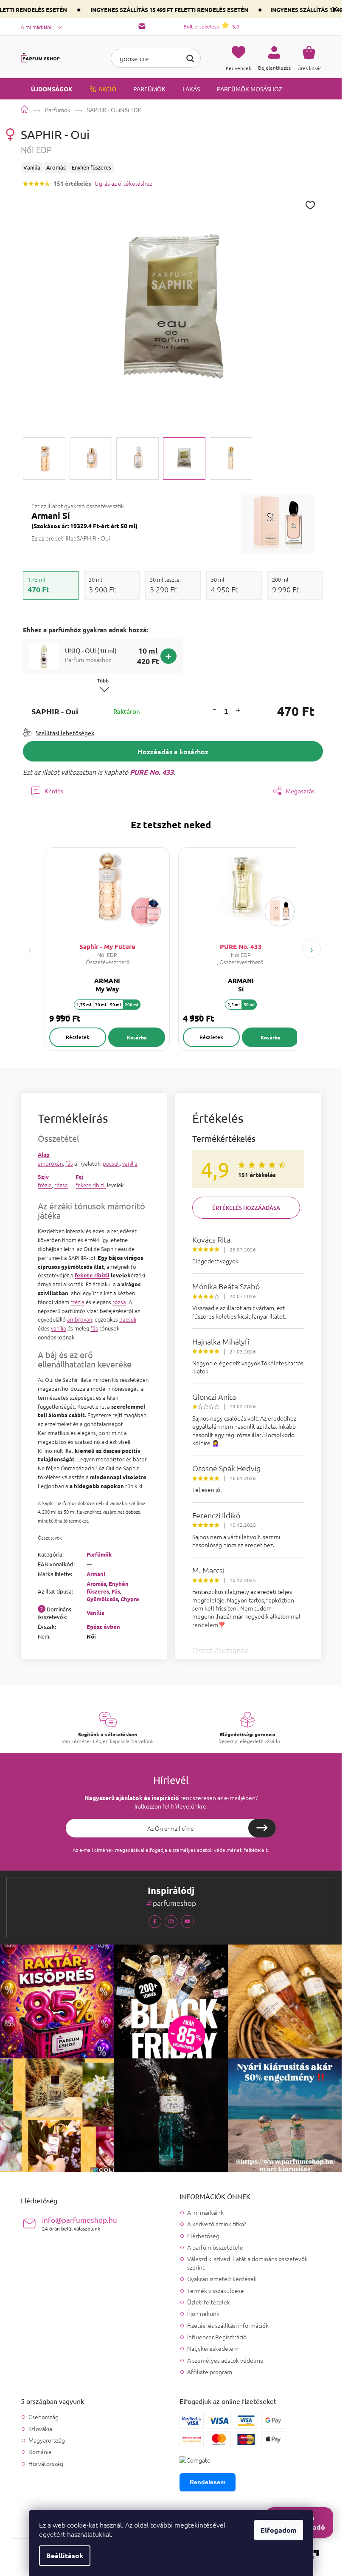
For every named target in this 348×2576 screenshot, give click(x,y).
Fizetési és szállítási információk (228, 2325)
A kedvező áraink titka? (217, 2224)
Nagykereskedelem (213, 2348)
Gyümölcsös (102, 1599)
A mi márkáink (37, 27)
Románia (40, 2452)
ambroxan (80, 1319)
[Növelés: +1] (238, 712)
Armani (96, 1574)
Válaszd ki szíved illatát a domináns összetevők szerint (247, 2263)
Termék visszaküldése (216, 2290)
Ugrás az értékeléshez (123, 183)
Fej (80, 1176)
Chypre (130, 1599)
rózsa (61, 1185)
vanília (130, 1163)
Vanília (95, 1612)
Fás (116, 1591)
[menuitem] (47, 89)
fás (69, 1163)
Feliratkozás (262, 1828)
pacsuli (111, 1163)
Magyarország (47, 2440)
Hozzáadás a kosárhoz (173, 751)
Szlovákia (40, 2429)
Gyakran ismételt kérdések (222, 2279)
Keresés (190, 57)
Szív (43, 1176)
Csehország (43, 2417)
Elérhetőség (203, 2236)
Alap (44, 1154)
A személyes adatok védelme (225, 2360)
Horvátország (46, 2464)
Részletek (78, 1037)
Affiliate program (210, 2372)
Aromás (96, 1584)
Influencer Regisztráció (217, 2337)
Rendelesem (208, 2482)
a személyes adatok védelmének (205, 1850)
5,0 (211, 26)
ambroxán (50, 1163)
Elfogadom (279, 2530)
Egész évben (103, 1626)
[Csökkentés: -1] (214, 709)
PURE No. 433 (152, 772)
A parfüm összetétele (215, 2247)
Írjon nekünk (203, 2313)
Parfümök (99, 1554)
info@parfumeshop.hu (80, 2224)
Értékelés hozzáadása (246, 1208)
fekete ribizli (91, 1185)
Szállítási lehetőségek (65, 733)
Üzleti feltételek (209, 2302)
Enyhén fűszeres (108, 1587)
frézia (45, 1185)
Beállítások (65, 2555)
